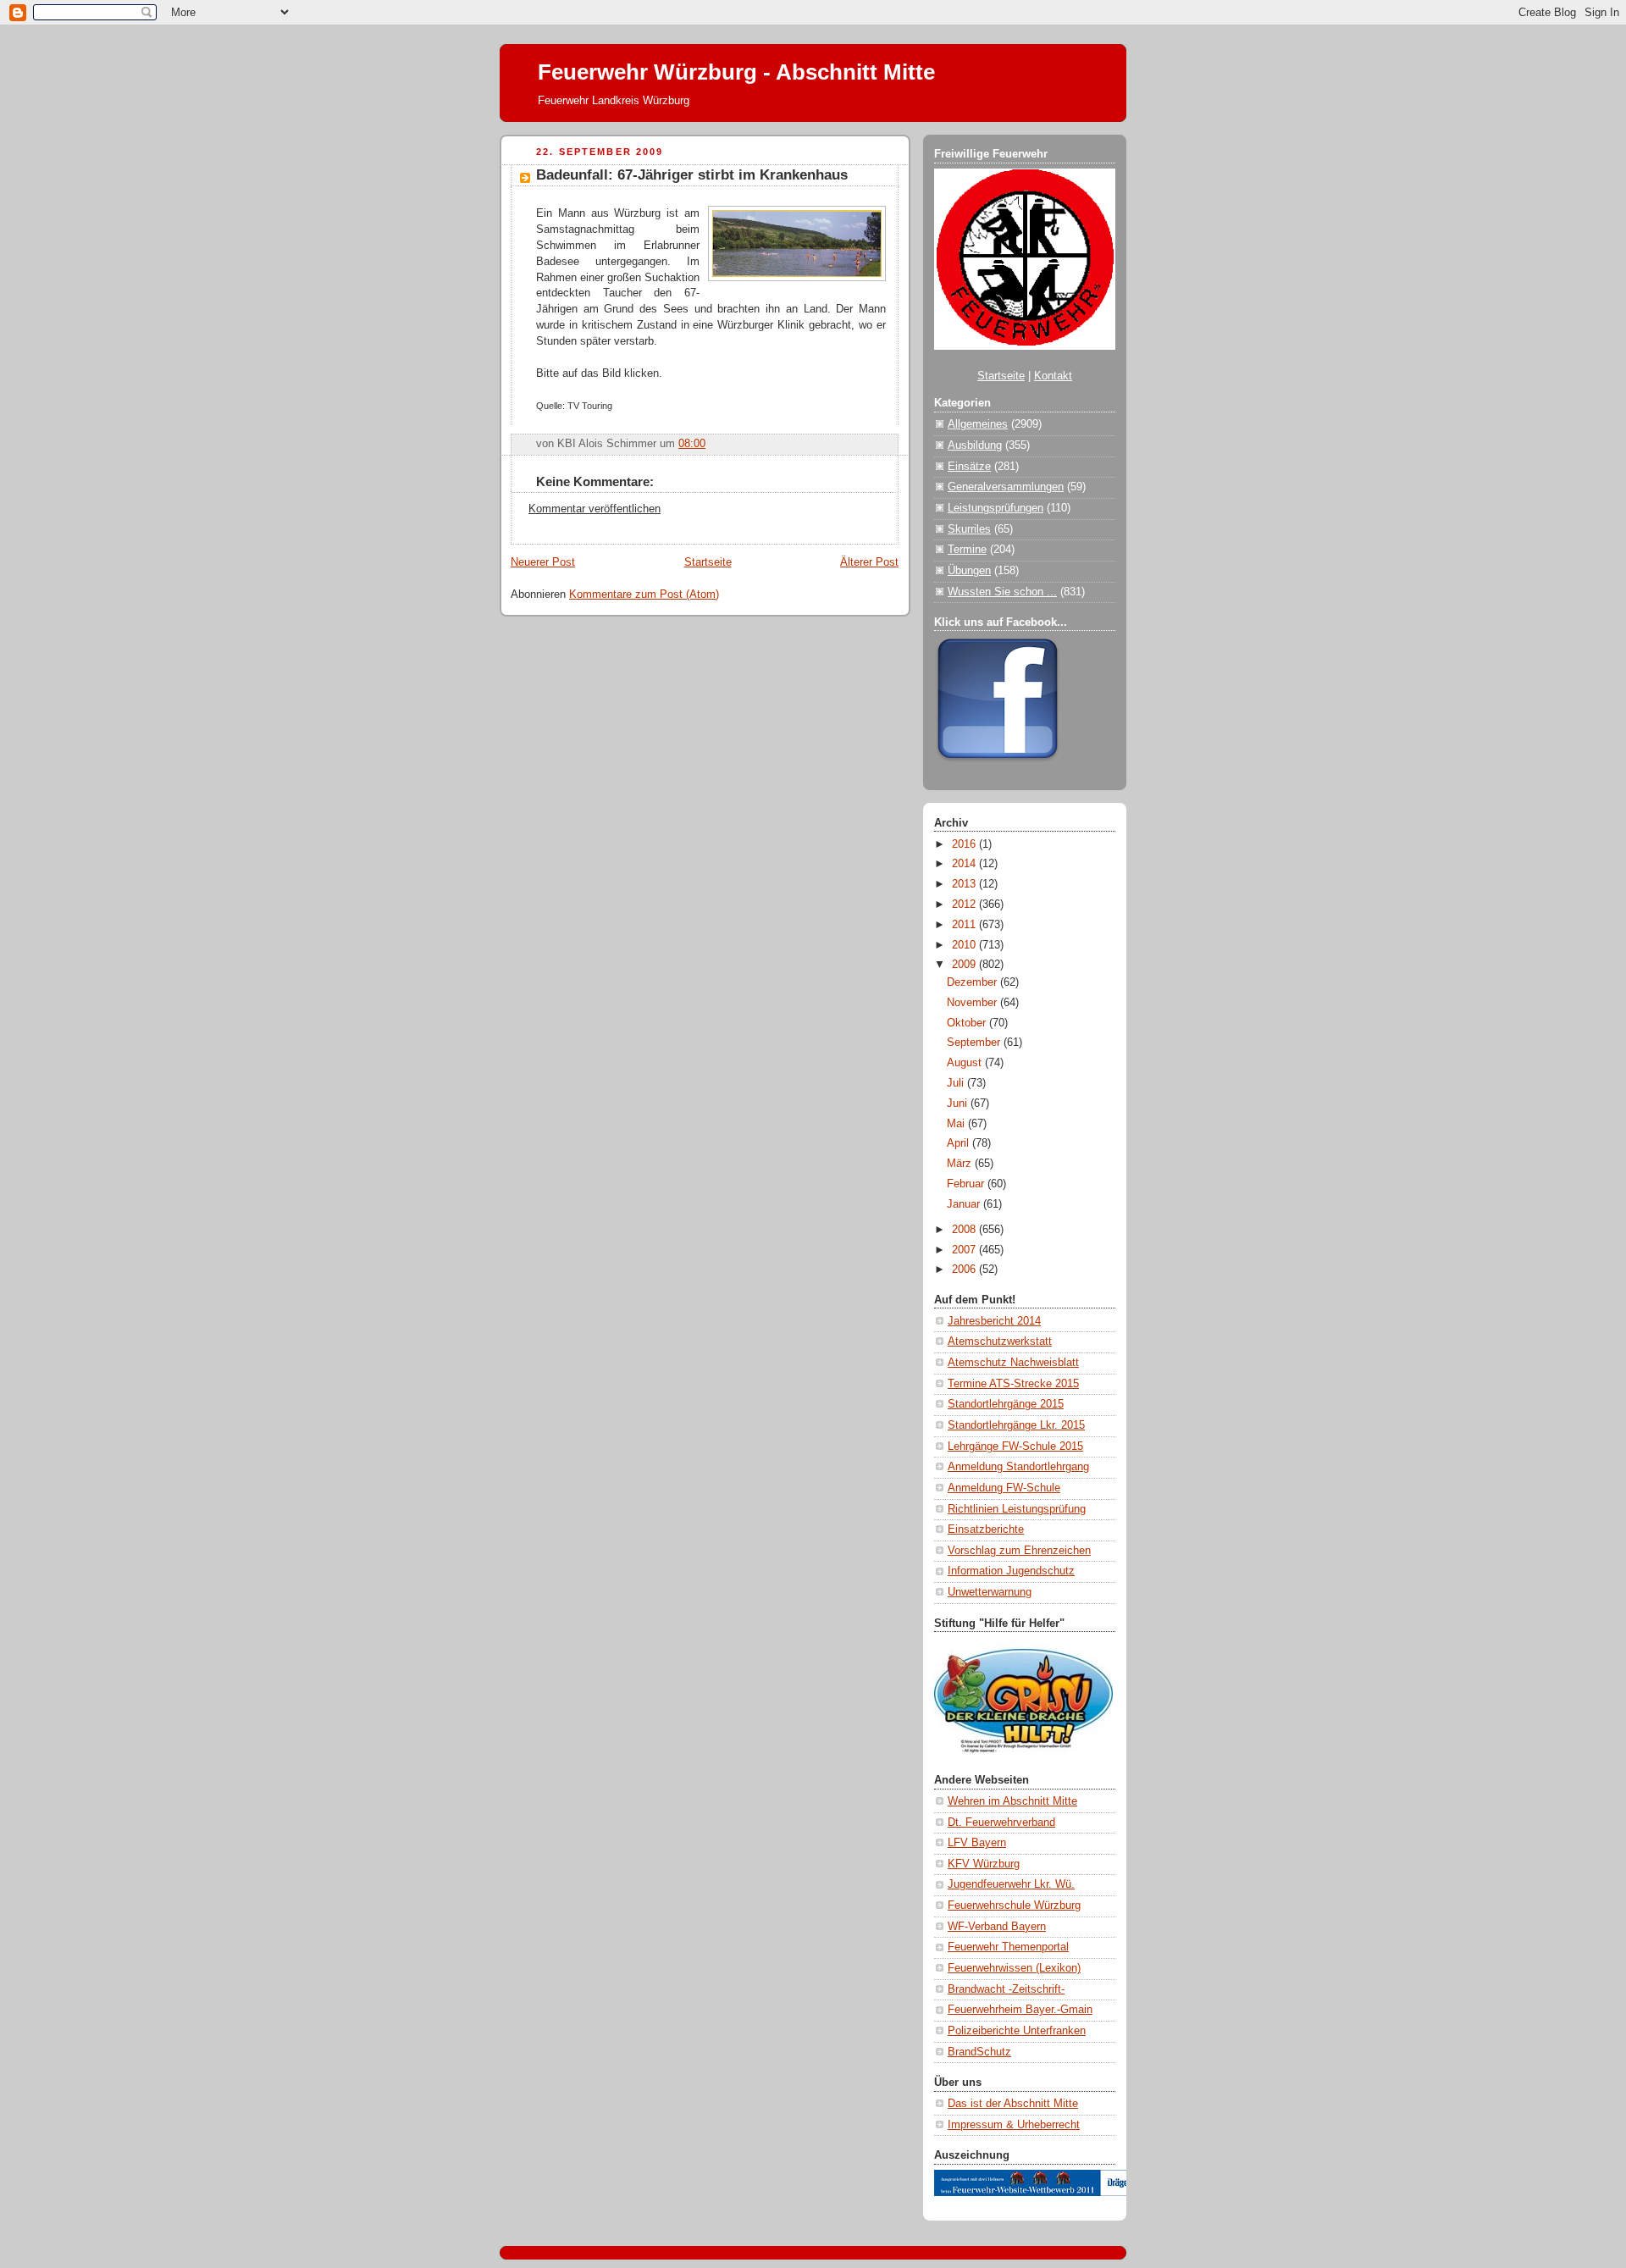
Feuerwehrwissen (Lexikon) (1014, 1968)
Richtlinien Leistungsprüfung (1017, 1509)
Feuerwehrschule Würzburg (1014, 1906)
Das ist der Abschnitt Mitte (1013, 2104)
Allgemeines (978, 424)
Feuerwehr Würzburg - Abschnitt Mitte (736, 72)
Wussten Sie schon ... (1002, 592)
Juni (959, 1104)
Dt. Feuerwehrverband (1001, 1823)
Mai (957, 1124)
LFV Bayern (977, 1843)
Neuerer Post (543, 562)
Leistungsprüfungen (996, 508)
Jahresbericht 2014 (994, 1321)
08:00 (692, 444)
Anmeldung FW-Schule (1004, 1488)
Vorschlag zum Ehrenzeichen (1019, 1551)
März (961, 1164)
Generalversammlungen (1006, 487)
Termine (967, 550)
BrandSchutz (979, 2052)
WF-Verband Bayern (997, 1927)
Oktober (968, 1023)
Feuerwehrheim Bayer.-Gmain (1020, 2010)
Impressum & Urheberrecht (1014, 2125)
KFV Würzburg (984, 1864)
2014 (965, 864)
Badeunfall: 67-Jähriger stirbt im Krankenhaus (692, 175)
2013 (965, 884)
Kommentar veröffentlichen (595, 509)
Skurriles (969, 529)
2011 (965, 925)
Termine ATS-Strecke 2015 (1013, 1384)
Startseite (708, 562)
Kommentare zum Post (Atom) (644, 595)
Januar (965, 1204)
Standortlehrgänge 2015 (1006, 1404)
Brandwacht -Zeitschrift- (1006, 1989)
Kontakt (1053, 376)
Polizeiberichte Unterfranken (1017, 2031)
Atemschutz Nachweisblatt (1013, 1363)
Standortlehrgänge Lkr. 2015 (1016, 1425)
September (975, 1043)
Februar (967, 1184)
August (966, 1063)
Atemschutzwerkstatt (1000, 1341)
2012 (965, 904)
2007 (965, 1250)
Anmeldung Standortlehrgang (1018, 1467)
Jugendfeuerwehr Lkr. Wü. (1011, 1884)
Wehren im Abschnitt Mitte (1012, 1801)
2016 (965, 844)
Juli (957, 1083)
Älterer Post (869, 562)
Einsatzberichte (986, 1530)
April (960, 1143)
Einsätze (969, 467)
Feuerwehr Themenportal (1008, 1947)
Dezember (973, 982)
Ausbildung (975, 445)
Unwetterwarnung (990, 1592)
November (973, 1003)
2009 (965, 965)
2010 (965, 945)
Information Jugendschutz (1011, 1571)
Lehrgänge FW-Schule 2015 (1015, 1447)
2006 (965, 1270)
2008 (965, 1230)
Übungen (969, 571)
